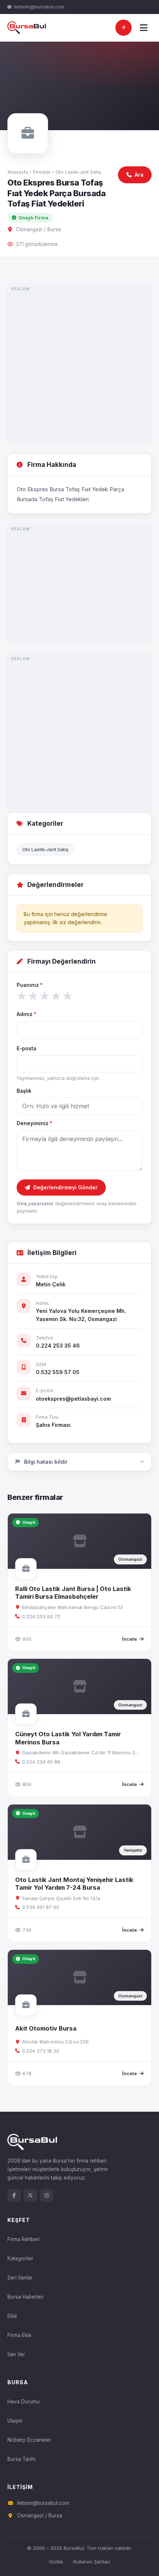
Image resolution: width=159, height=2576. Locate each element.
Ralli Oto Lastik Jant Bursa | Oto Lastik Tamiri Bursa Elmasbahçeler (73, 1593)
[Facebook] (14, 2195)
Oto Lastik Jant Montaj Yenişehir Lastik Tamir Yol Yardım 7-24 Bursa (74, 1884)
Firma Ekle (19, 2335)
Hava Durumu (23, 2402)
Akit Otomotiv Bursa (46, 2028)
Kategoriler (20, 2258)
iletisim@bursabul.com (39, 7)
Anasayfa (18, 172)
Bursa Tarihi (21, 2459)
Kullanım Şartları (92, 2562)
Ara (139, 175)
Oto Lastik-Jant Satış (78, 172)
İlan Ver (16, 2354)
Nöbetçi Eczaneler (29, 2440)
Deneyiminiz (34, 1123)
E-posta (26, 1048)
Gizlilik (56, 2562)
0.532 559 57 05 (58, 1372)
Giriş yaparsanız (35, 1204)
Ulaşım (15, 2421)
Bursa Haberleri (26, 2297)
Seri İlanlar (20, 2278)
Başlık (24, 1091)
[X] (30, 2195)
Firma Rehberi (23, 2239)
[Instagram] (47, 2195)
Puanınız (30, 985)
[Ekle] (124, 28)
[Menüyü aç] (143, 28)
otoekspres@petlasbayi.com (73, 1399)
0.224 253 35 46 (58, 1346)
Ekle (12, 2316)
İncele (129, 1639)
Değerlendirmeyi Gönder (65, 1187)
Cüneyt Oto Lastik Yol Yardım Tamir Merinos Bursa (68, 1738)
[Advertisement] (79, 363)
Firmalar (42, 172)
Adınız (26, 1014)
